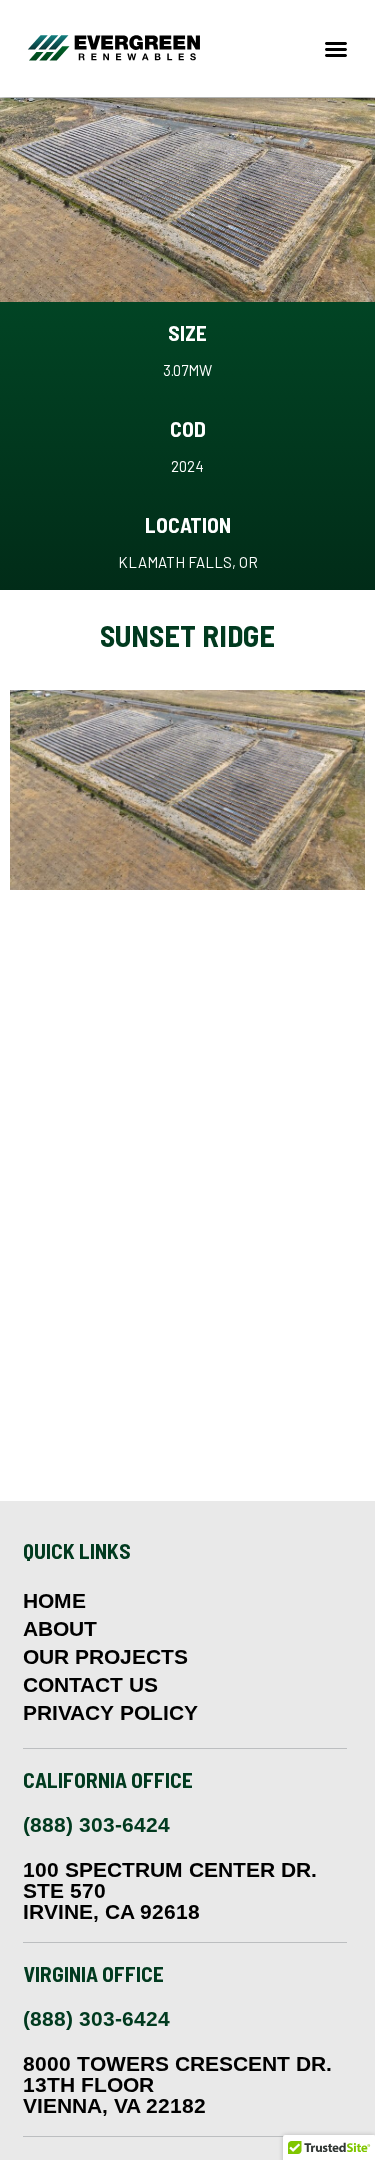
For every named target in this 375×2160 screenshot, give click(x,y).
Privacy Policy (110, 1713)
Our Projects (105, 1657)
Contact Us (90, 1685)
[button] (336, 49)
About (60, 1629)
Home (54, 1601)
